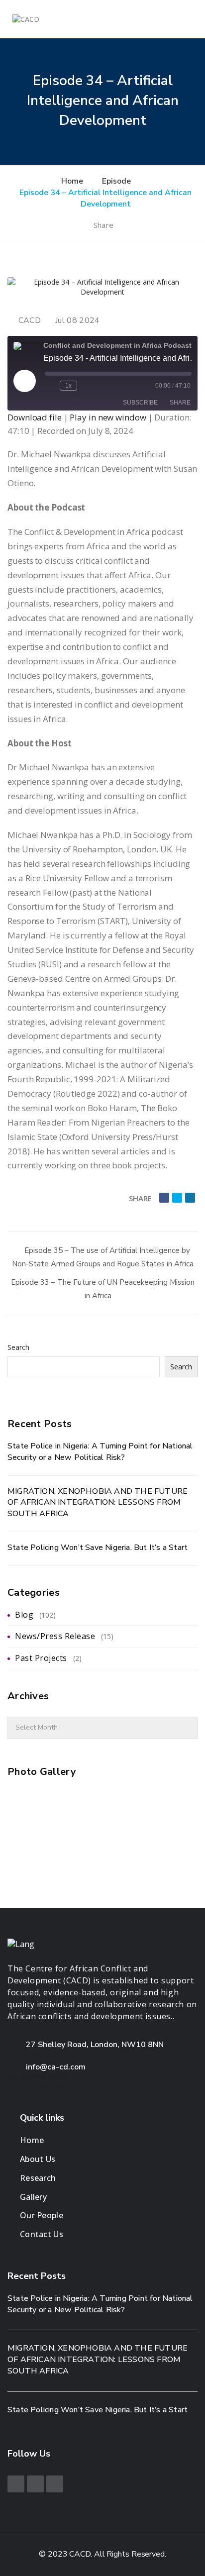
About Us (38, 2159)
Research (38, 2178)
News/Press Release (55, 1636)
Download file (35, 417)
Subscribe (140, 403)
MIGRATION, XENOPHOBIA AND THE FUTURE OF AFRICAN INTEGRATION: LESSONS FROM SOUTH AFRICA (98, 1503)
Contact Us (42, 2234)
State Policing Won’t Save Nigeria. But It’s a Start (98, 1547)
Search (18, 1347)
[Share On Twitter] (177, 1198)
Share (104, 225)
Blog (24, 1615)
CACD (30, 320)
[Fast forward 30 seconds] (87, 386)
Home (32, 2140)
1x (68, 386)
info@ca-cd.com (56, 2067)
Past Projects (41, 1658)
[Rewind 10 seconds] (50, 386)
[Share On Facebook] (164, 1198)
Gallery (33, 2197)
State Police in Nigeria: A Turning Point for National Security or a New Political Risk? (100, 1452)
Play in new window (108, 417)
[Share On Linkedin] (190, 1198)
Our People (42, 2215)
